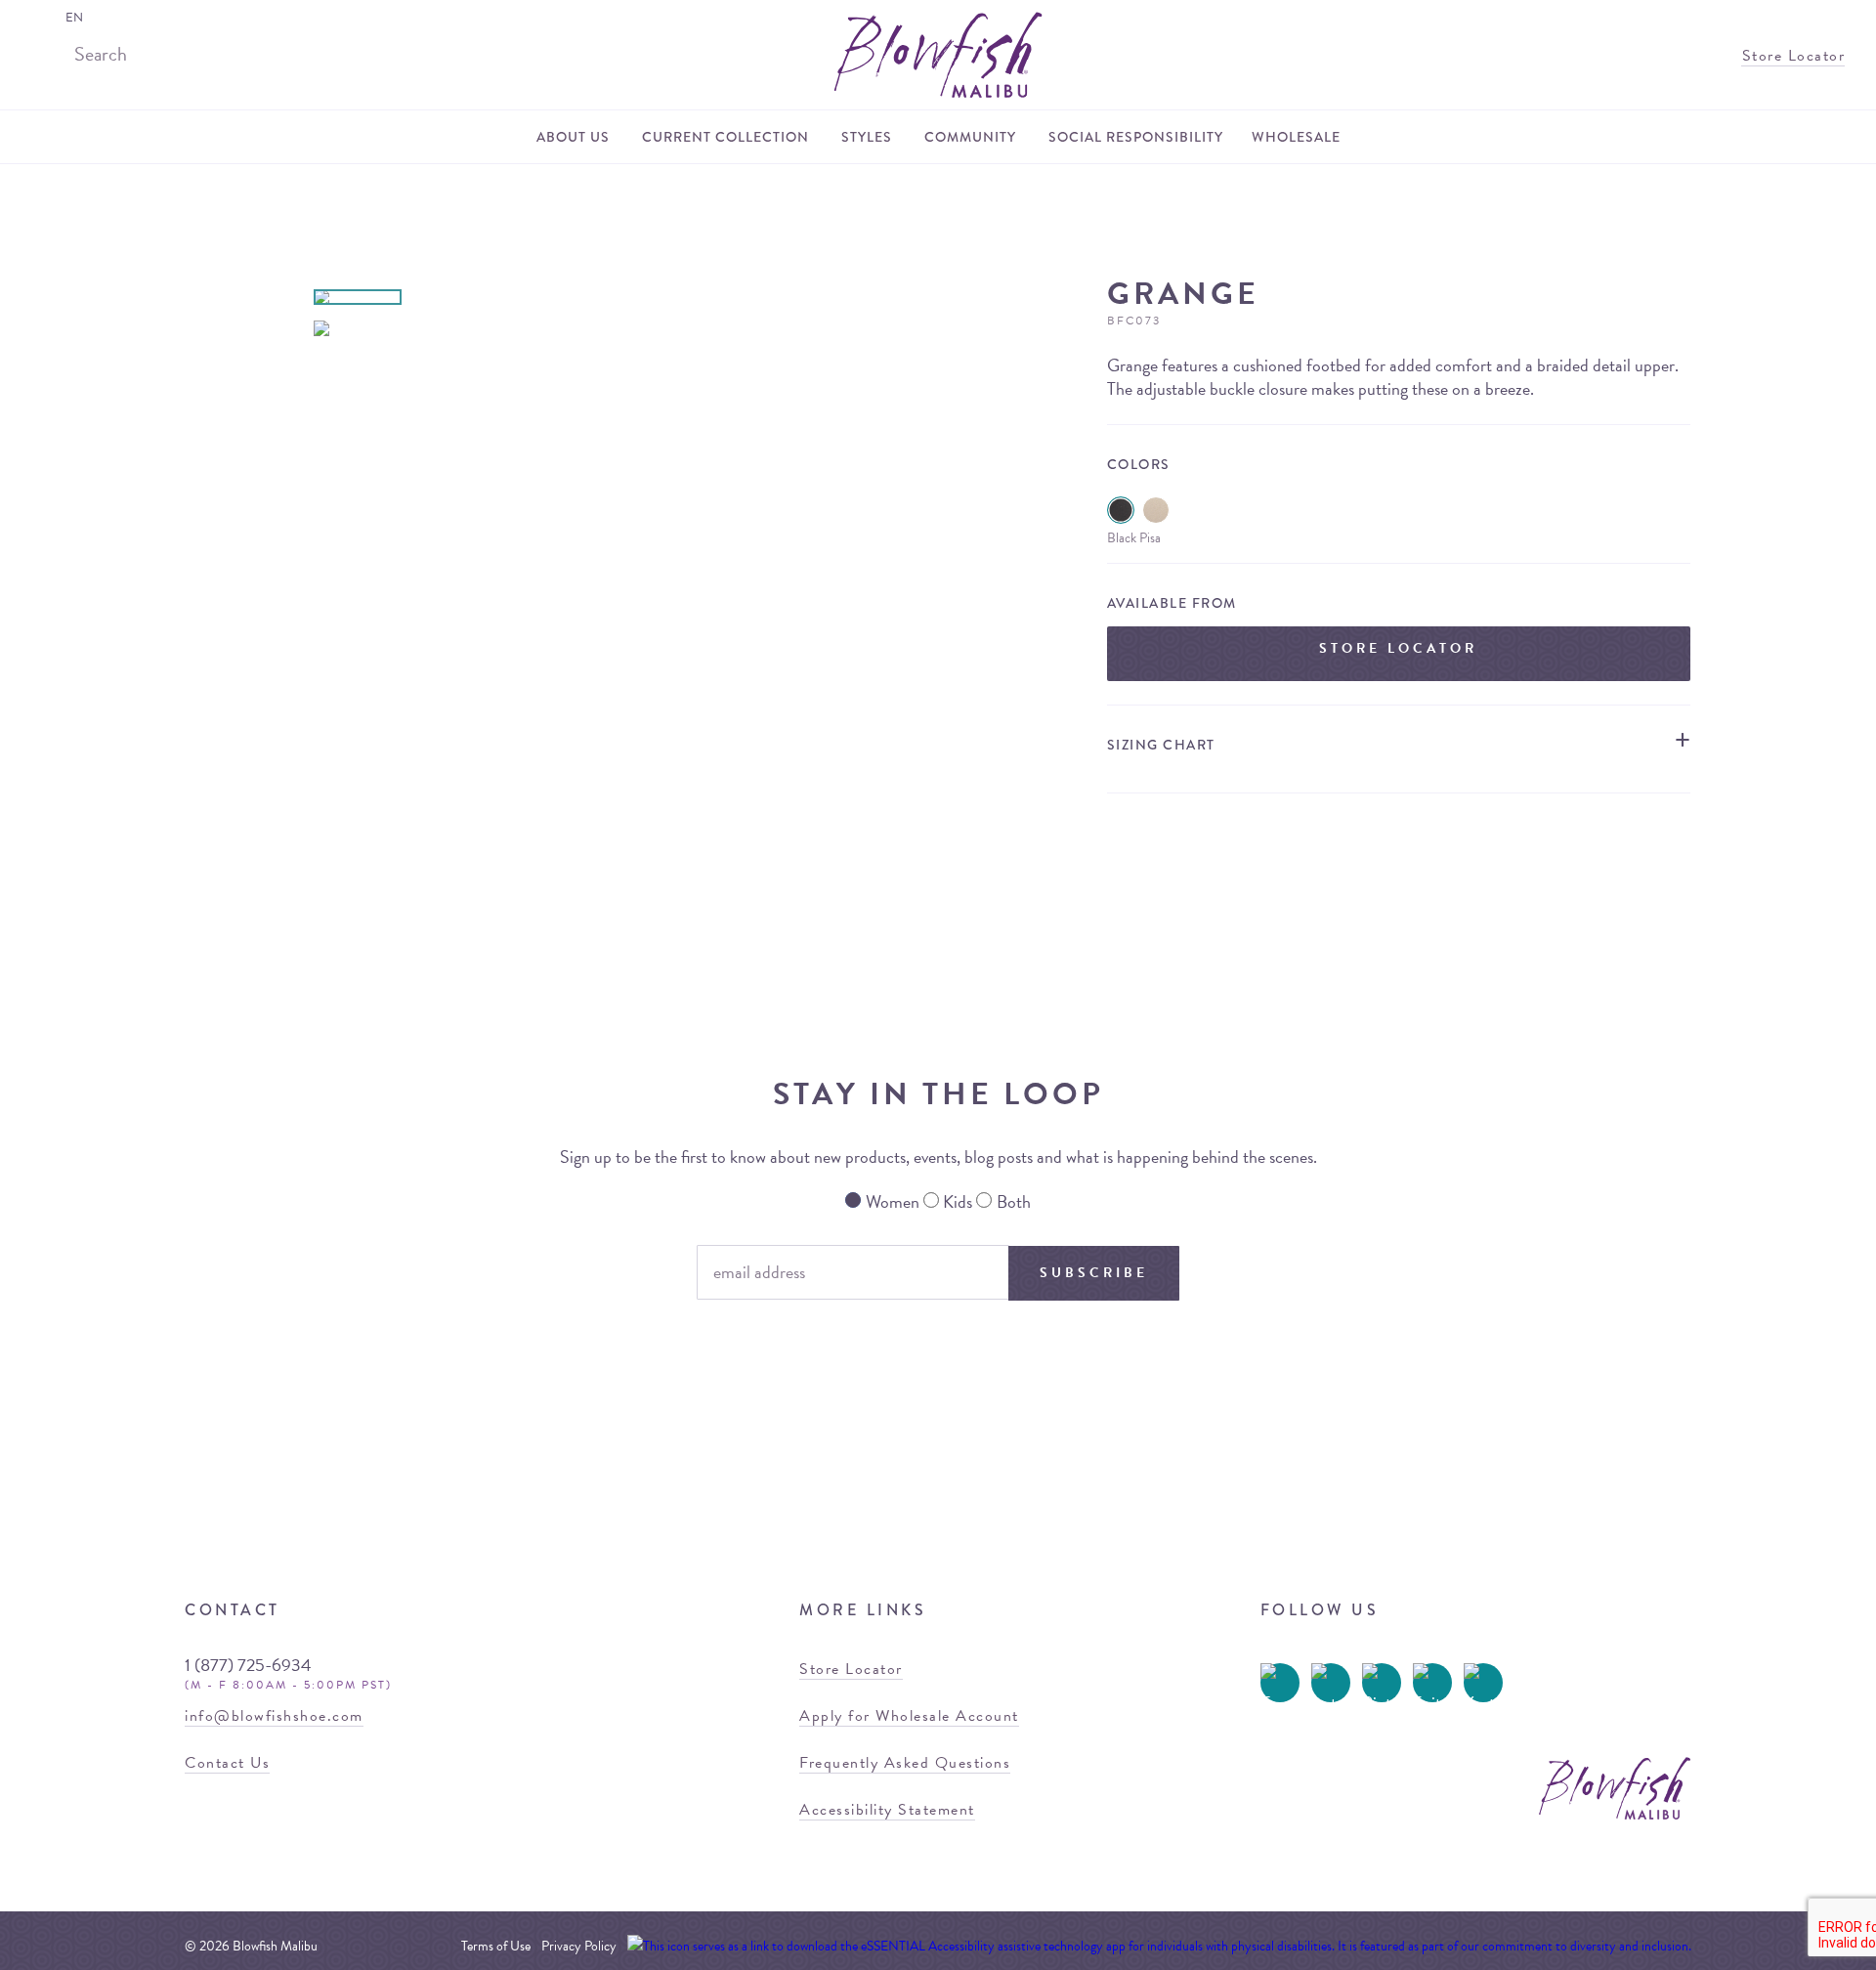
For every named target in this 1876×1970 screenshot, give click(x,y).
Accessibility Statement (887, 1810)
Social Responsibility (1136, 137)
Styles (867, 137)
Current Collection (725, 137)
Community (970, 137)
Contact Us (227, 1763)
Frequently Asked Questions (905, 1763)
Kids (958, 1201)
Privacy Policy (579, 1946)
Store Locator (1791, 56)
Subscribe (1094, 1273)
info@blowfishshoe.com (274, 1716)
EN (74, 18)
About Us (573, 137)
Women (893, 1201)
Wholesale (1296, 137)
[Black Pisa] (1121, 510)
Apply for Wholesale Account (909, 1716)
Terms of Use (496, 1946)
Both (1014, 1201)
